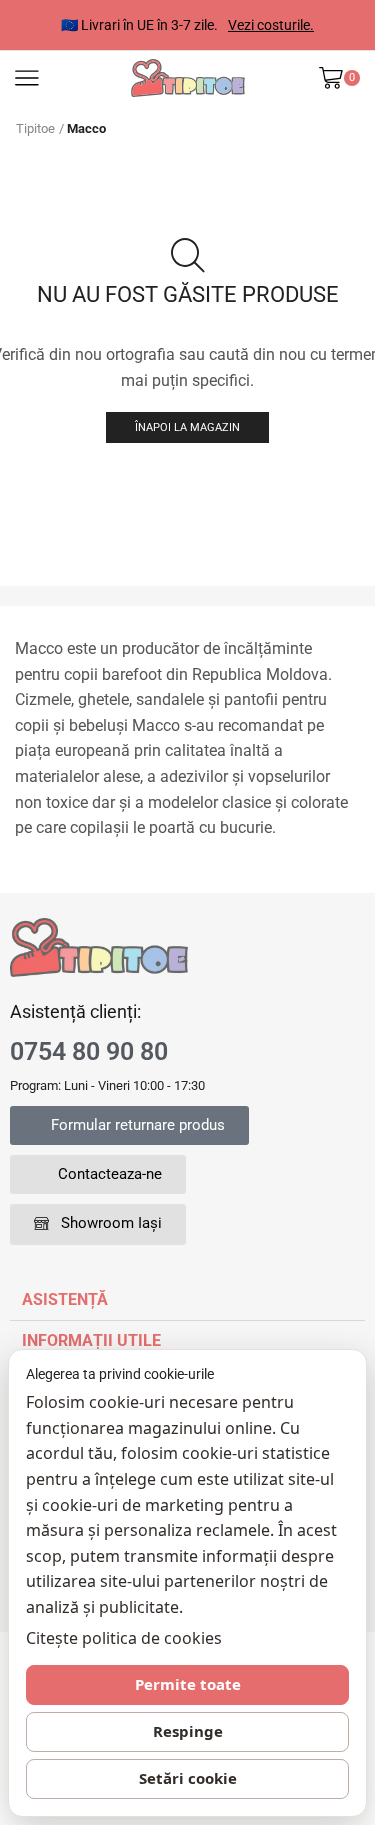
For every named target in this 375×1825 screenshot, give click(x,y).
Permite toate (188, 1684)
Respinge (188, 1731)
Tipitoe (35, 128)
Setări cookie (188, 1778)
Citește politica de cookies (124, 1638)
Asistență (65, 1299)
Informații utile (91, 1340)
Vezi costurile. (238, 25)
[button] (129, 1125)
